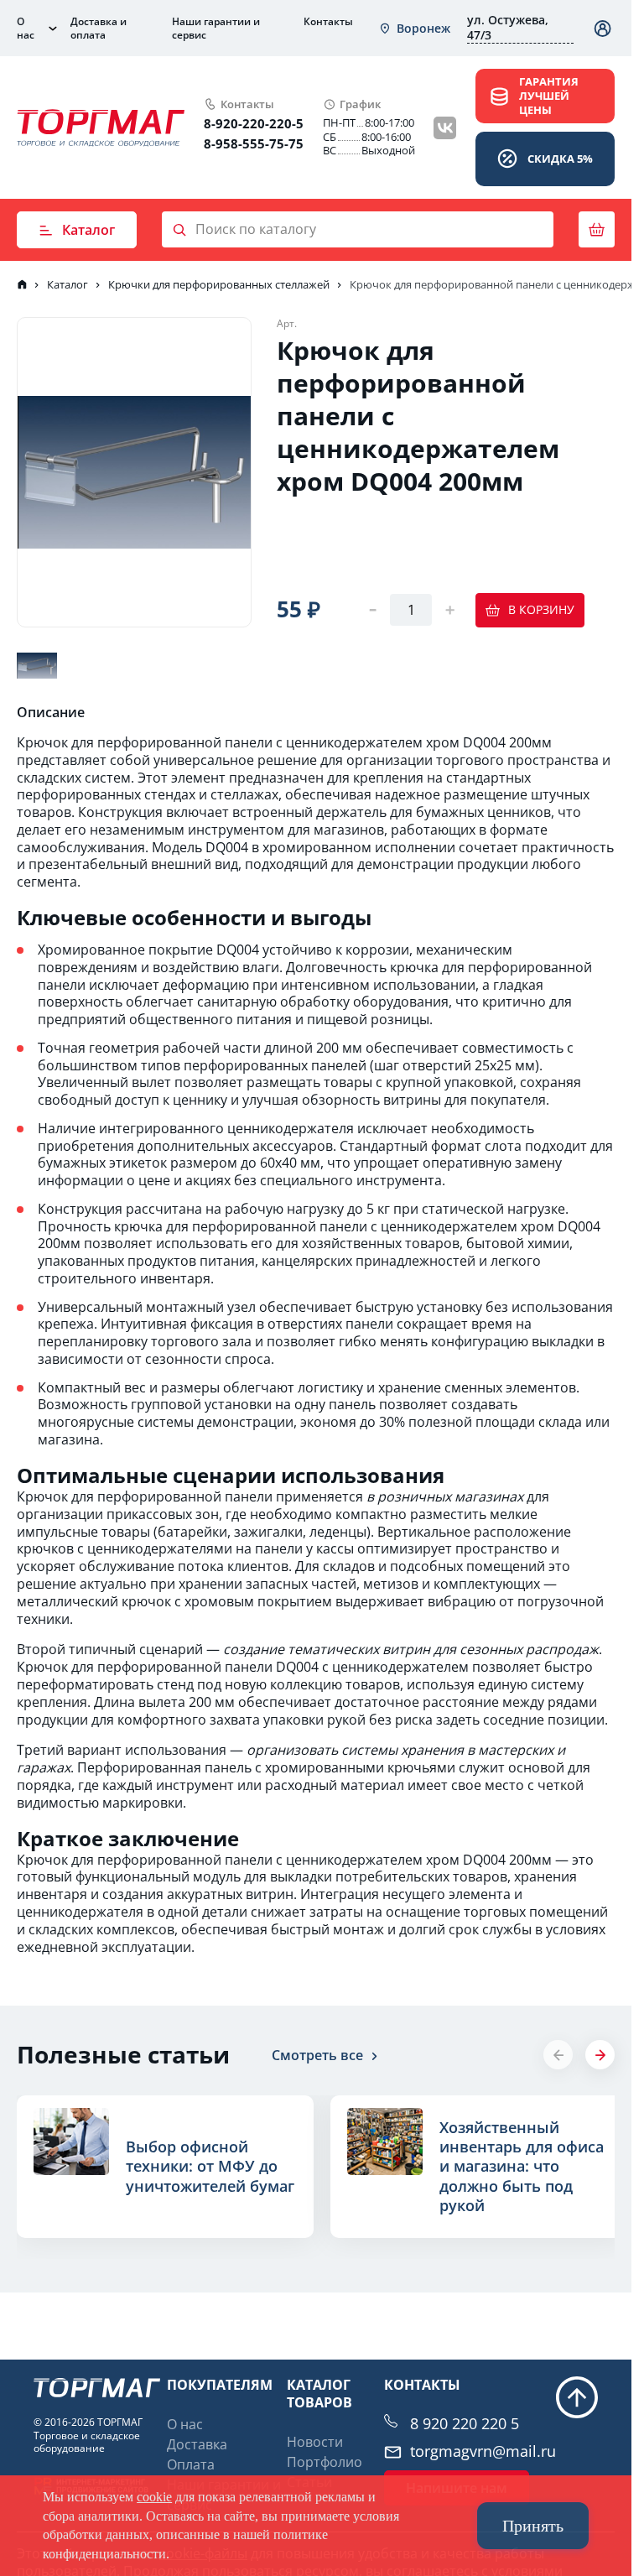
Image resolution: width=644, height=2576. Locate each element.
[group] (162, 2167)
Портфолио (325, 2462)
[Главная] (22, 284)
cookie (154, 2497)
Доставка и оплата (99, 28)
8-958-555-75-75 (254, 143)
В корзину (541, 609)
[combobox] (414, 29)
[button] (600, 2055)
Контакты (328, 21)
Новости (315, 2442)
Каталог (88, 230)
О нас (26, 28)
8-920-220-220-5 (254, 123)
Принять (533, 2526)
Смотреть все (317, 2055)
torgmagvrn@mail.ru (483, 2451)
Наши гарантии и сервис (216, 28)
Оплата (191, 2464)
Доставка (197, 2444)
